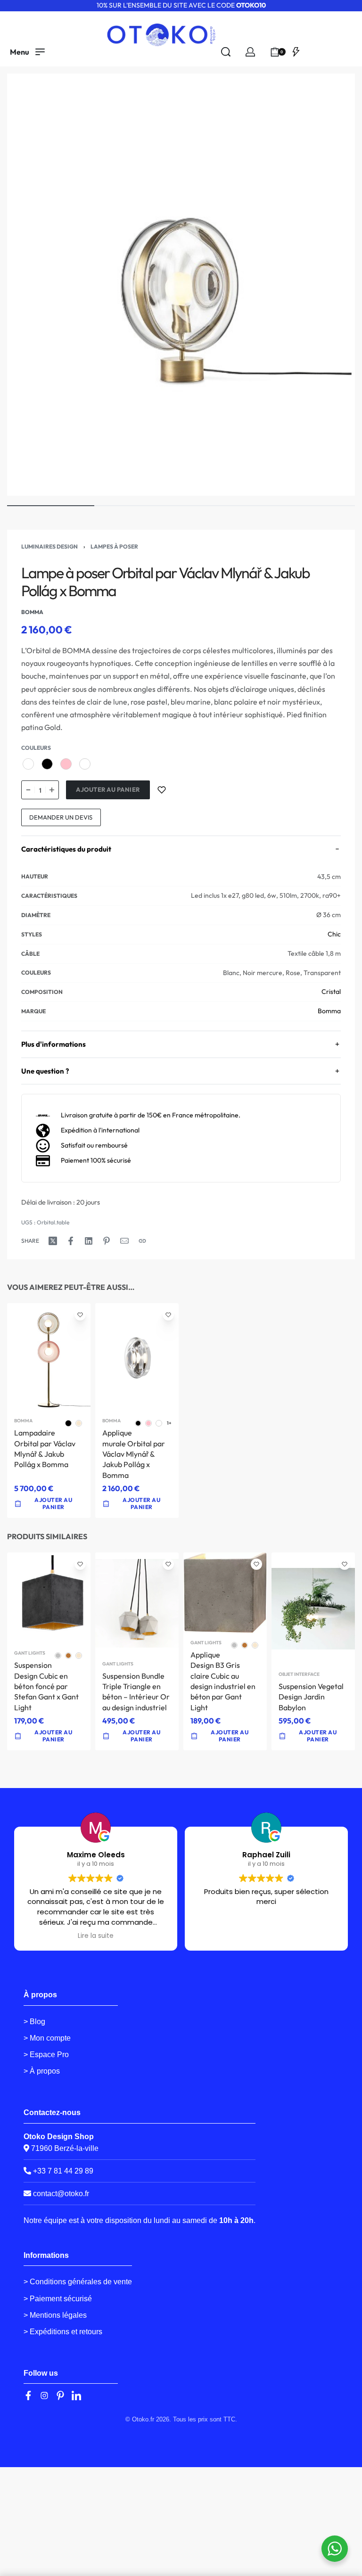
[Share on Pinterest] (107, 1241)
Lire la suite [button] (96, 1936)
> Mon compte (47, 2038)
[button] (137, 1736)
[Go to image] (51, 506)
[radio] (28, 764)
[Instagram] (44, 2396)
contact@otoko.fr (61, 2194)
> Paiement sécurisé (58, 2299)
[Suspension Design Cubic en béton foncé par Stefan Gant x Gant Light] (49, 1598)
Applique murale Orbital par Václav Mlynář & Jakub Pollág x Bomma (134, 1454)
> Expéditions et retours (63, 2332)
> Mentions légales (55, 2315)
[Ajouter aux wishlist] (162, 790)
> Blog (34, 2022)
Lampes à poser (114, 546)
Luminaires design (49, 546)
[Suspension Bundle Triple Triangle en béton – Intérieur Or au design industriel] (137, 1604)
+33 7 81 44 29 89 (62, 2171)
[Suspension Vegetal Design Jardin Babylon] (313, 1609)
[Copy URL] (142, 1241)
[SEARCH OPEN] (226, 52)
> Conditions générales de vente (78, 2282)
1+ (169, 1423)
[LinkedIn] (76, 2396)
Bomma (329, 1011)
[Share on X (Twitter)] (53, 1241)
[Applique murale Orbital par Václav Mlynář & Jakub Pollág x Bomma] (137, 1357)
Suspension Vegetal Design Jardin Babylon (311, 1697)
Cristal (331, 992)
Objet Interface (299, 1674)
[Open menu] (27, 52)
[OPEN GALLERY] (181, 285)
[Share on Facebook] (71, 1241)
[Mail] (124, 1241)
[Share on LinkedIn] (89, 1241)
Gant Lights (30, 1654)
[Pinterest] (60, 2396)
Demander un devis (61, 817)
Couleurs (36, 748)
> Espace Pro (46, 2055)
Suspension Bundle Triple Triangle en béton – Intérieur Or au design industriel (136, 1692)
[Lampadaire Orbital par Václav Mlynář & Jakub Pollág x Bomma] (49, 1357)
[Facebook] (28, 2396)
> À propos (42, 2071)
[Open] (296, 52)
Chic (334, 934)
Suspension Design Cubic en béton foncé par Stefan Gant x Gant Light (46, 1687)
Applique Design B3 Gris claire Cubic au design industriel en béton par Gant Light (223, 1681)
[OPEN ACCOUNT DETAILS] (250, 52)
